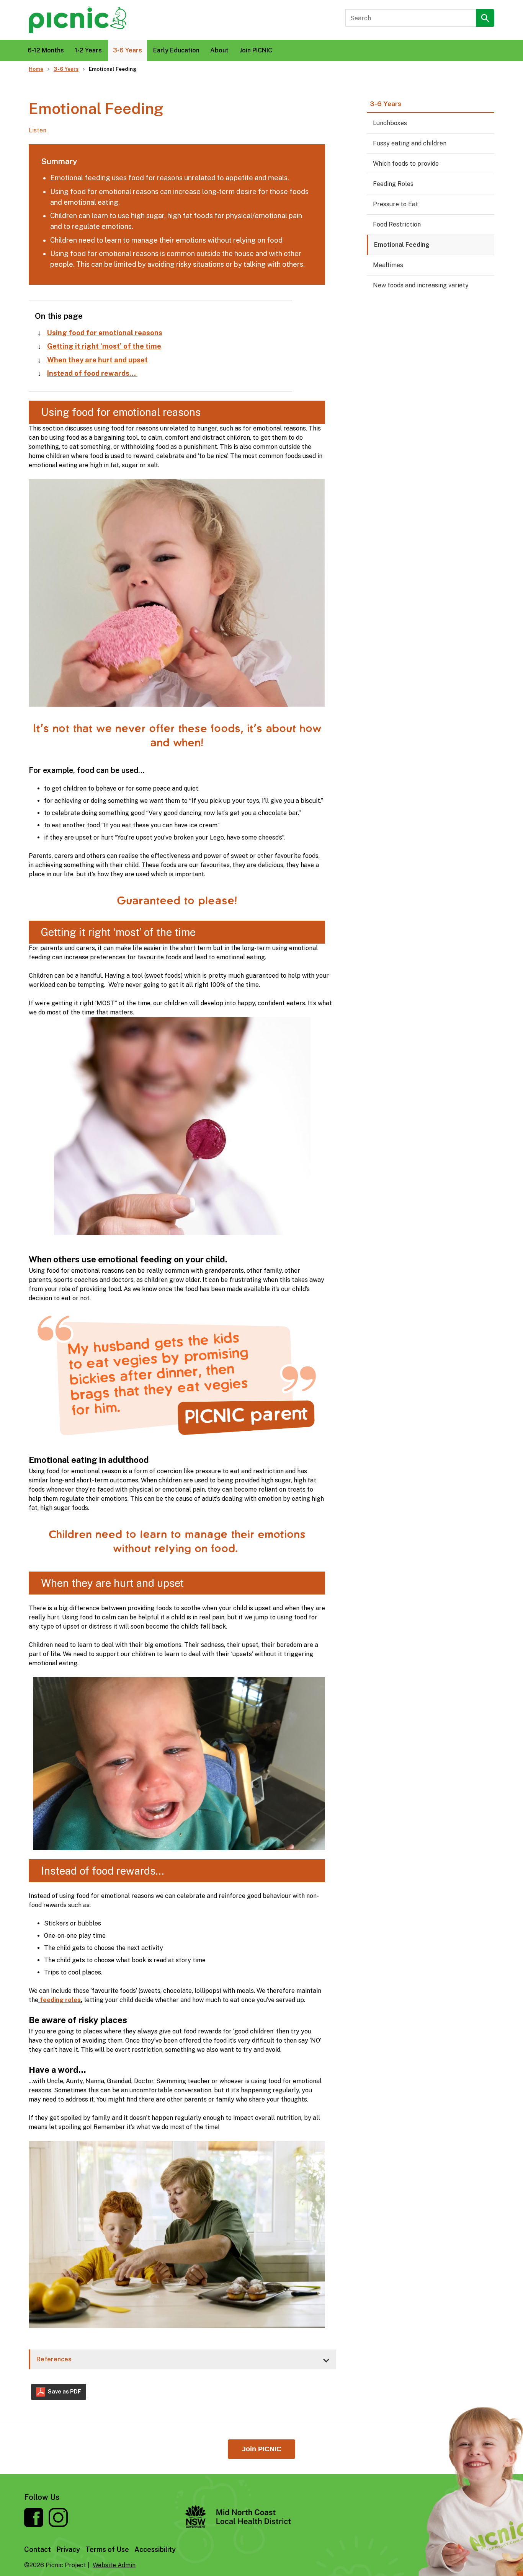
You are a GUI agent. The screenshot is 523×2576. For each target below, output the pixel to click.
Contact (38, 2549)
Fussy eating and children (410, 143)
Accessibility (155, 2549)
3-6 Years (127, 50)
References (54, 2359)
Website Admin (114, 2565)
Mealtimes (388, 265)
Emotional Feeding (402, 245)
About (219, 50)
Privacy (68, 2549)
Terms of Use (107, 2549)
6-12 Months (46, 50)
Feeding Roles (393, 184)
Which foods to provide (406, 164)
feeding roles (60, 2000)
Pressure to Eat (396, 204)
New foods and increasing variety (421, 285)
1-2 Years (88, 50)
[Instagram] (58, 2525)
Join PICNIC (256, 50)
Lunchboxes (390, 123)
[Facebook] (34, 2525)
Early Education (176, 50)
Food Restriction (397, 224)
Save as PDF (64, 2392)
